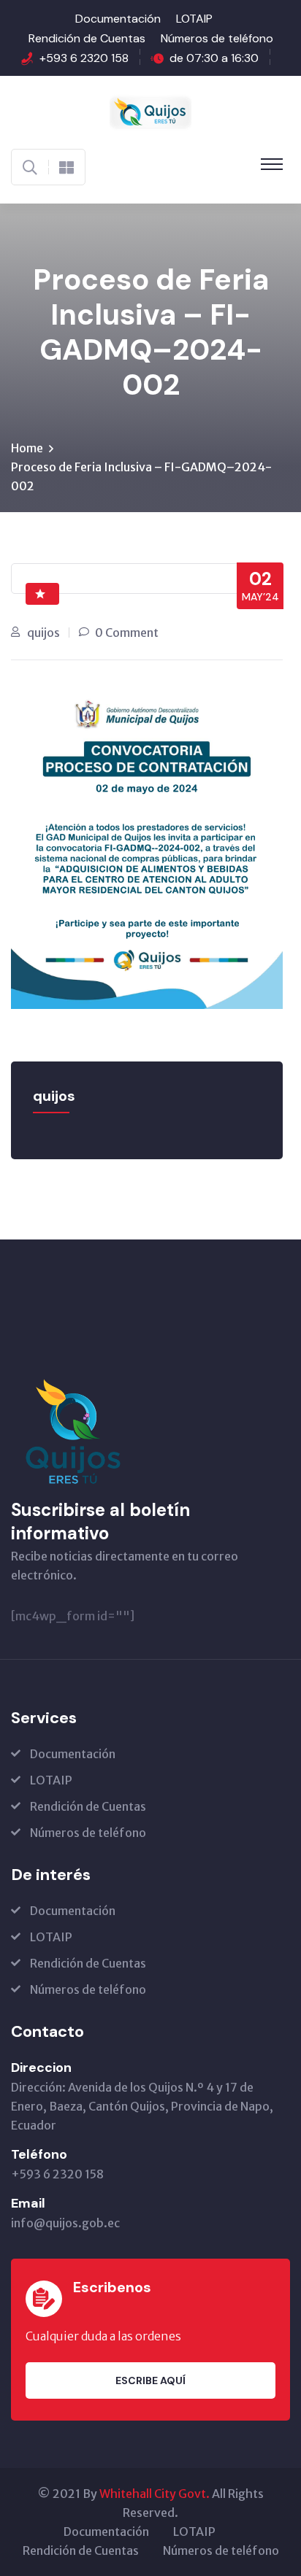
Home (27, 448)
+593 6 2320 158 (84, 58)
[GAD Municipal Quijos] (150, 111)
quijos (43, 633)
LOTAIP (194, 19)
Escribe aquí (150, 2380)
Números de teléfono (217, 38)
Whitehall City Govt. (155, 2494)
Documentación (118, 19)
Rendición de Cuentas (87, 38)
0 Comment (127, 633)
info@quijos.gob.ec (65, 2223)
